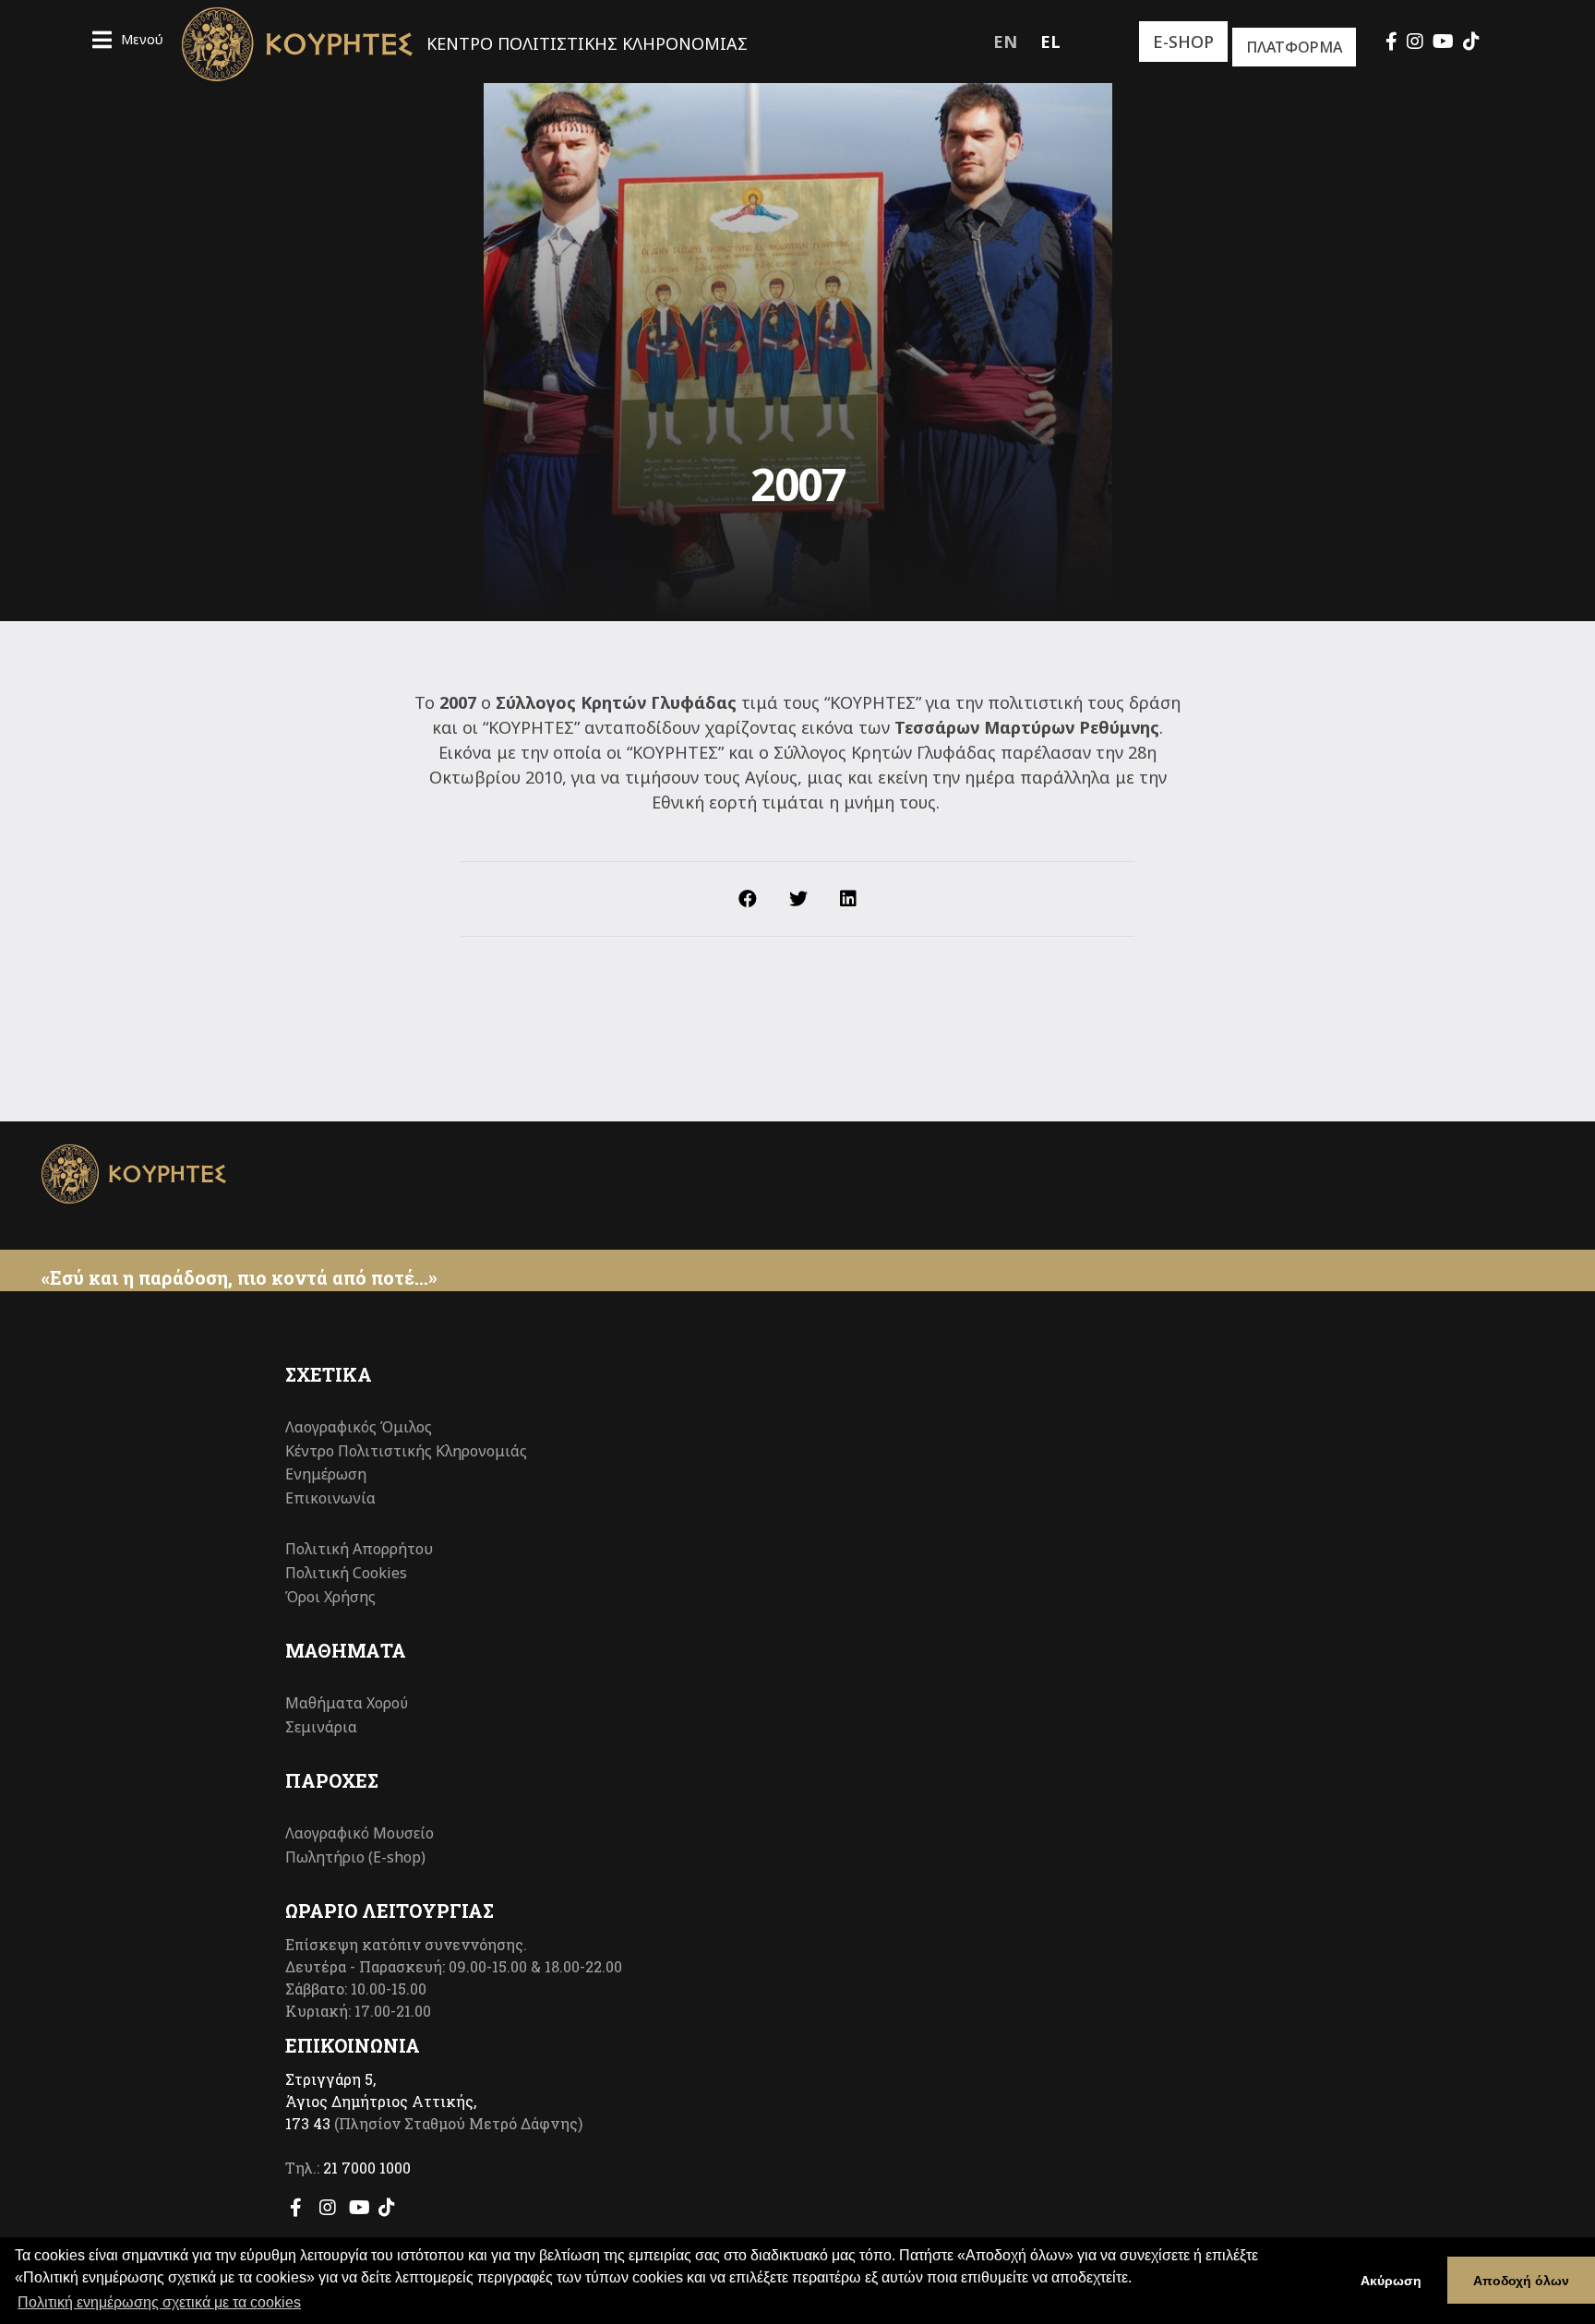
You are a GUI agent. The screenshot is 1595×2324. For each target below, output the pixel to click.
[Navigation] (128, 42)
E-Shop (1183, 42)
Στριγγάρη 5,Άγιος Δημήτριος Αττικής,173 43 (381, 2101)
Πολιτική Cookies (346, 1573)
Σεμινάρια (321, 1727)
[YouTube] (1443, 41)
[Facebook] (1391, 41)
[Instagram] (1415, 41)
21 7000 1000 (367, 2168)
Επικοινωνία (330, 1498)
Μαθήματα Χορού (347, 1703)
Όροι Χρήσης (330, 1597)
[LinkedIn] (848, 899)
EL (1050, 42)
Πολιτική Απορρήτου (359, 1549)
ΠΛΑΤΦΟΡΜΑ (1294, 47)
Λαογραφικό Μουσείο (360, 1833)
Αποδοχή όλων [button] (1521, 2281)
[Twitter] (798, 899)
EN (1005, 42)
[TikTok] (1471, 41)
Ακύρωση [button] (1391, 2281)
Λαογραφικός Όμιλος (359, 1427)
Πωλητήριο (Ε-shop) (355, 1857)
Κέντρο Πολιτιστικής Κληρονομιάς (406, 1451)
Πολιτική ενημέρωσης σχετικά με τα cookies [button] (159, 2302)
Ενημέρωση (326, 1474)
